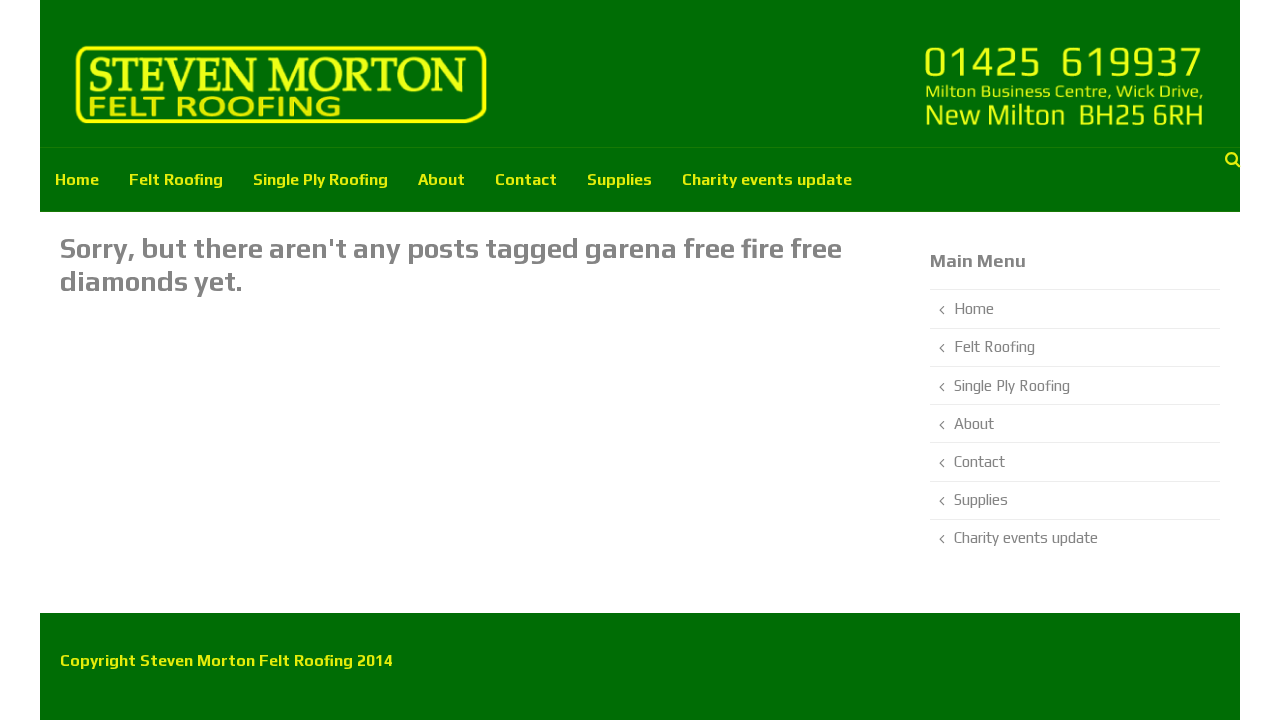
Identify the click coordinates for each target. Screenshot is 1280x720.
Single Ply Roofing (320, 179)
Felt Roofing (176, 179)
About (441, 179)
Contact (526, 179)
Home (77, 179)
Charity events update (767, 179)
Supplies (619, 179)
